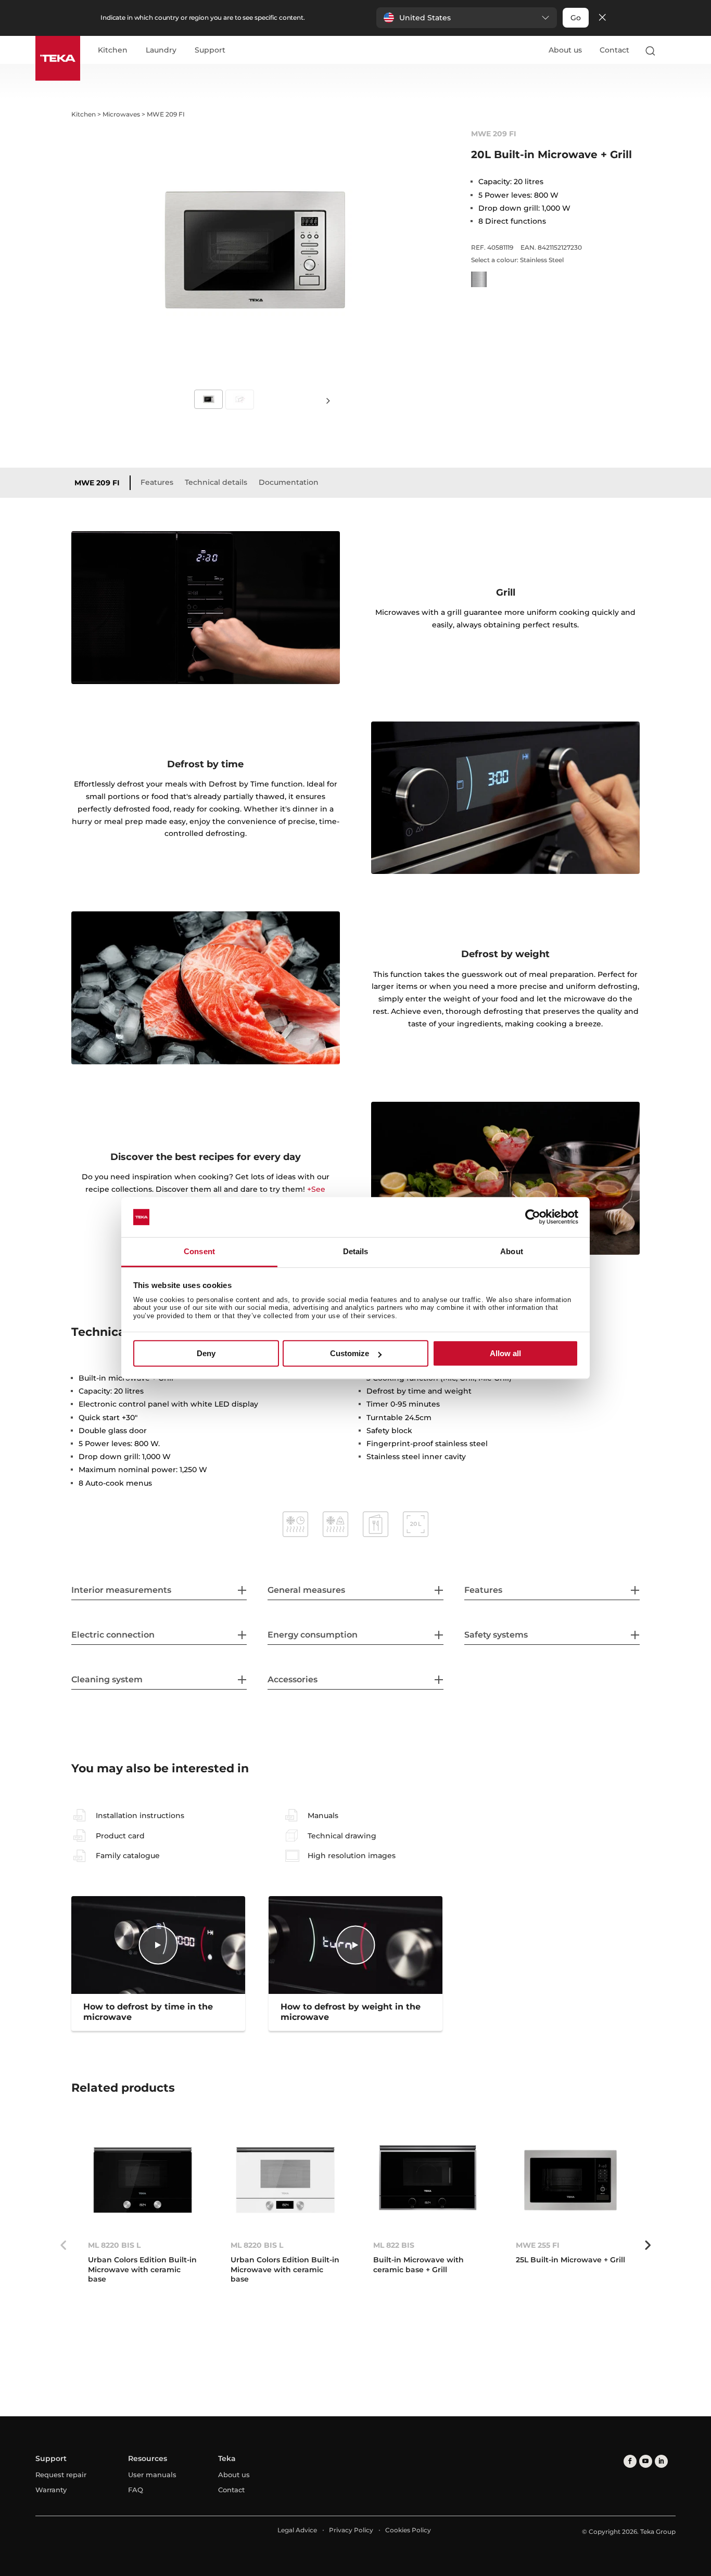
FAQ (136, 2490)
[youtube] (646, 2461)
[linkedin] (661, 2461)
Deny (206, 1353)
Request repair (61, 2475)
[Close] (602, 18)
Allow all (505, 1353)
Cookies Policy (408, 2530)
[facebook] (630, 2461)
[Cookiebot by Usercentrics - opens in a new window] (533, 1217)
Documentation (289, 482)
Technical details (216, 482)
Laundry (161, 50)
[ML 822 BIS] (428, 2180)
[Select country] (671, 50)
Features (157, 482)
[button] (467, 18)
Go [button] (576, 18)
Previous (64, 2245)
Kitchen (113, 50)
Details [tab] (356, 1251)
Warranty (51, 2490)
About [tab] (512, 1251)
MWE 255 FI (538, 2245)
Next (328, 400)
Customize (350, 1353)
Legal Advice (297, 2530)
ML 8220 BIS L (114, 2245)
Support (210, 50)
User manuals (152, 2475)
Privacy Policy (351, 2530)
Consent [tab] (199, 1251)
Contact (614, 50)
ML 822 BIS (394, 2245)
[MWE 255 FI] (570, 2180)
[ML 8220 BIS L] (143, 2180)
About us (565, 50)
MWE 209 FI (97, 483)
